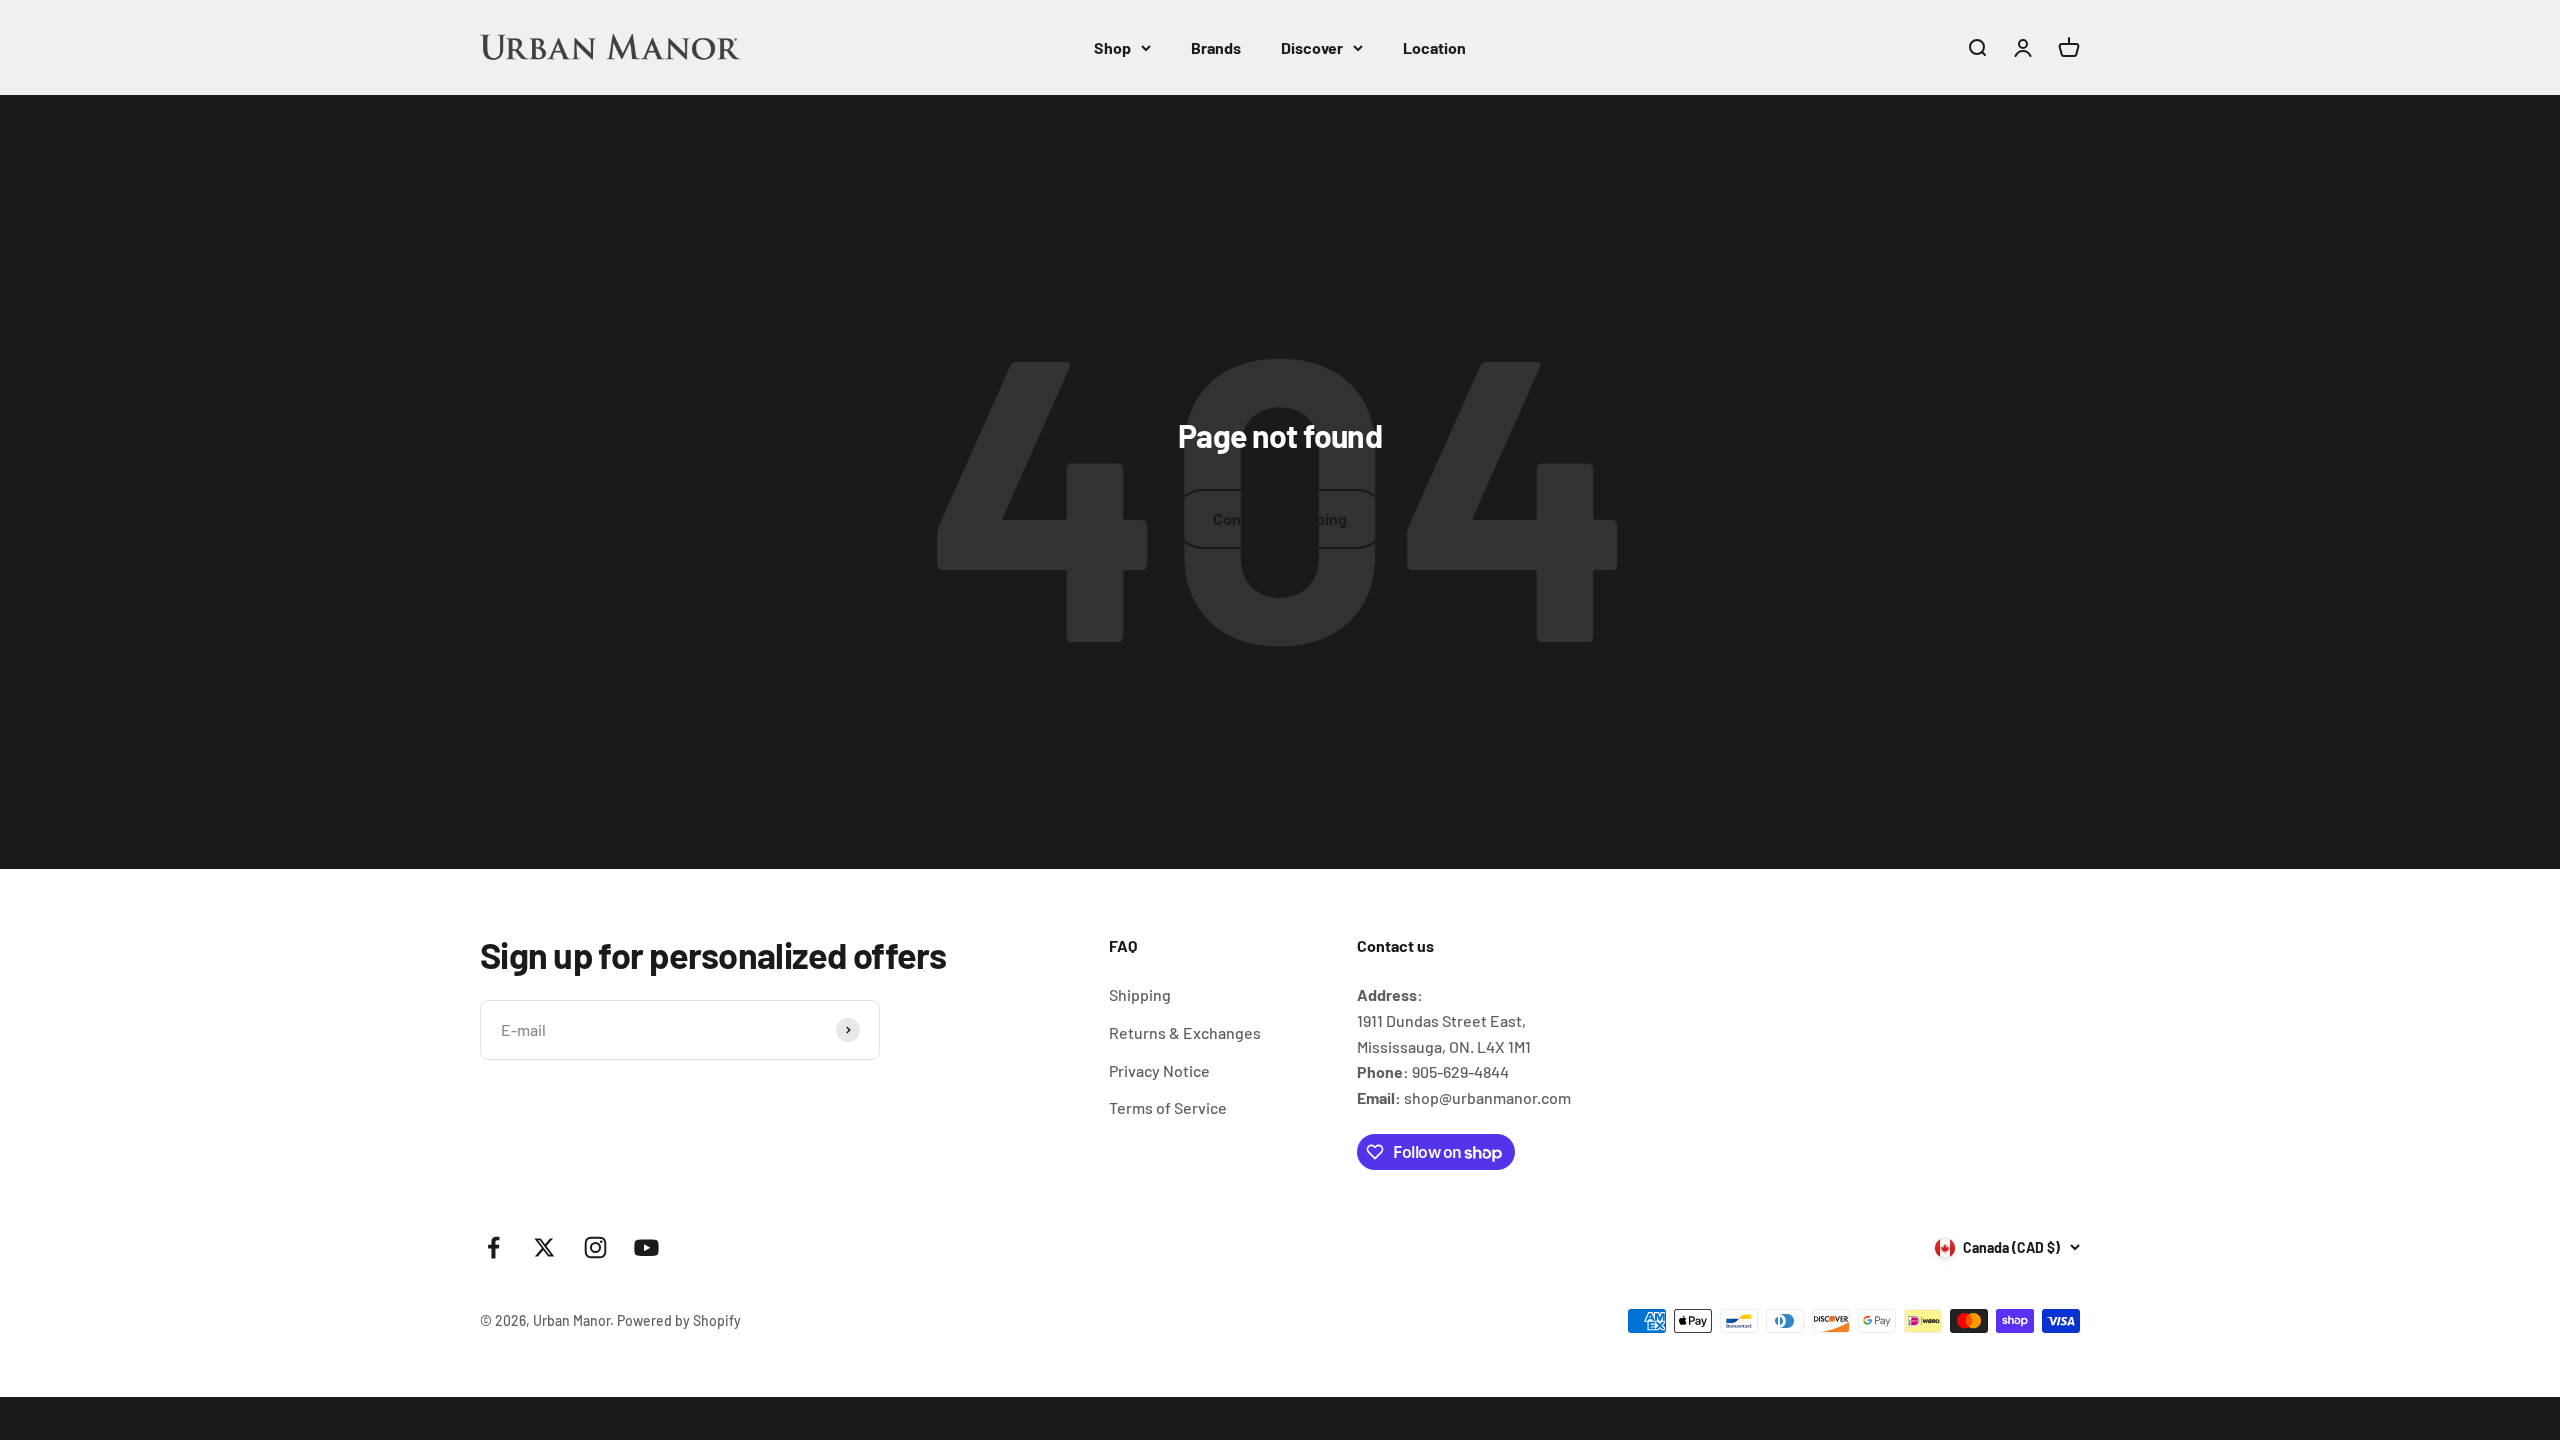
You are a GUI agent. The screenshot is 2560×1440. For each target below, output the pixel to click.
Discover (1312, 47)
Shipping (1140, 994)
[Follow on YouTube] (646, 1247)
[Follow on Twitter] (544, 1247)
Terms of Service (1168, 1107)
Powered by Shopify (679, 1320)
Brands (1216, 47)
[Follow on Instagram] (595, 1247)
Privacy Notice (1159, 1070)
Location (1434, 47)
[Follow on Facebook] (493, 1247)
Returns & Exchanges (1185, 1032)
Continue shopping (1280, 518)
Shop (1112, 47)
